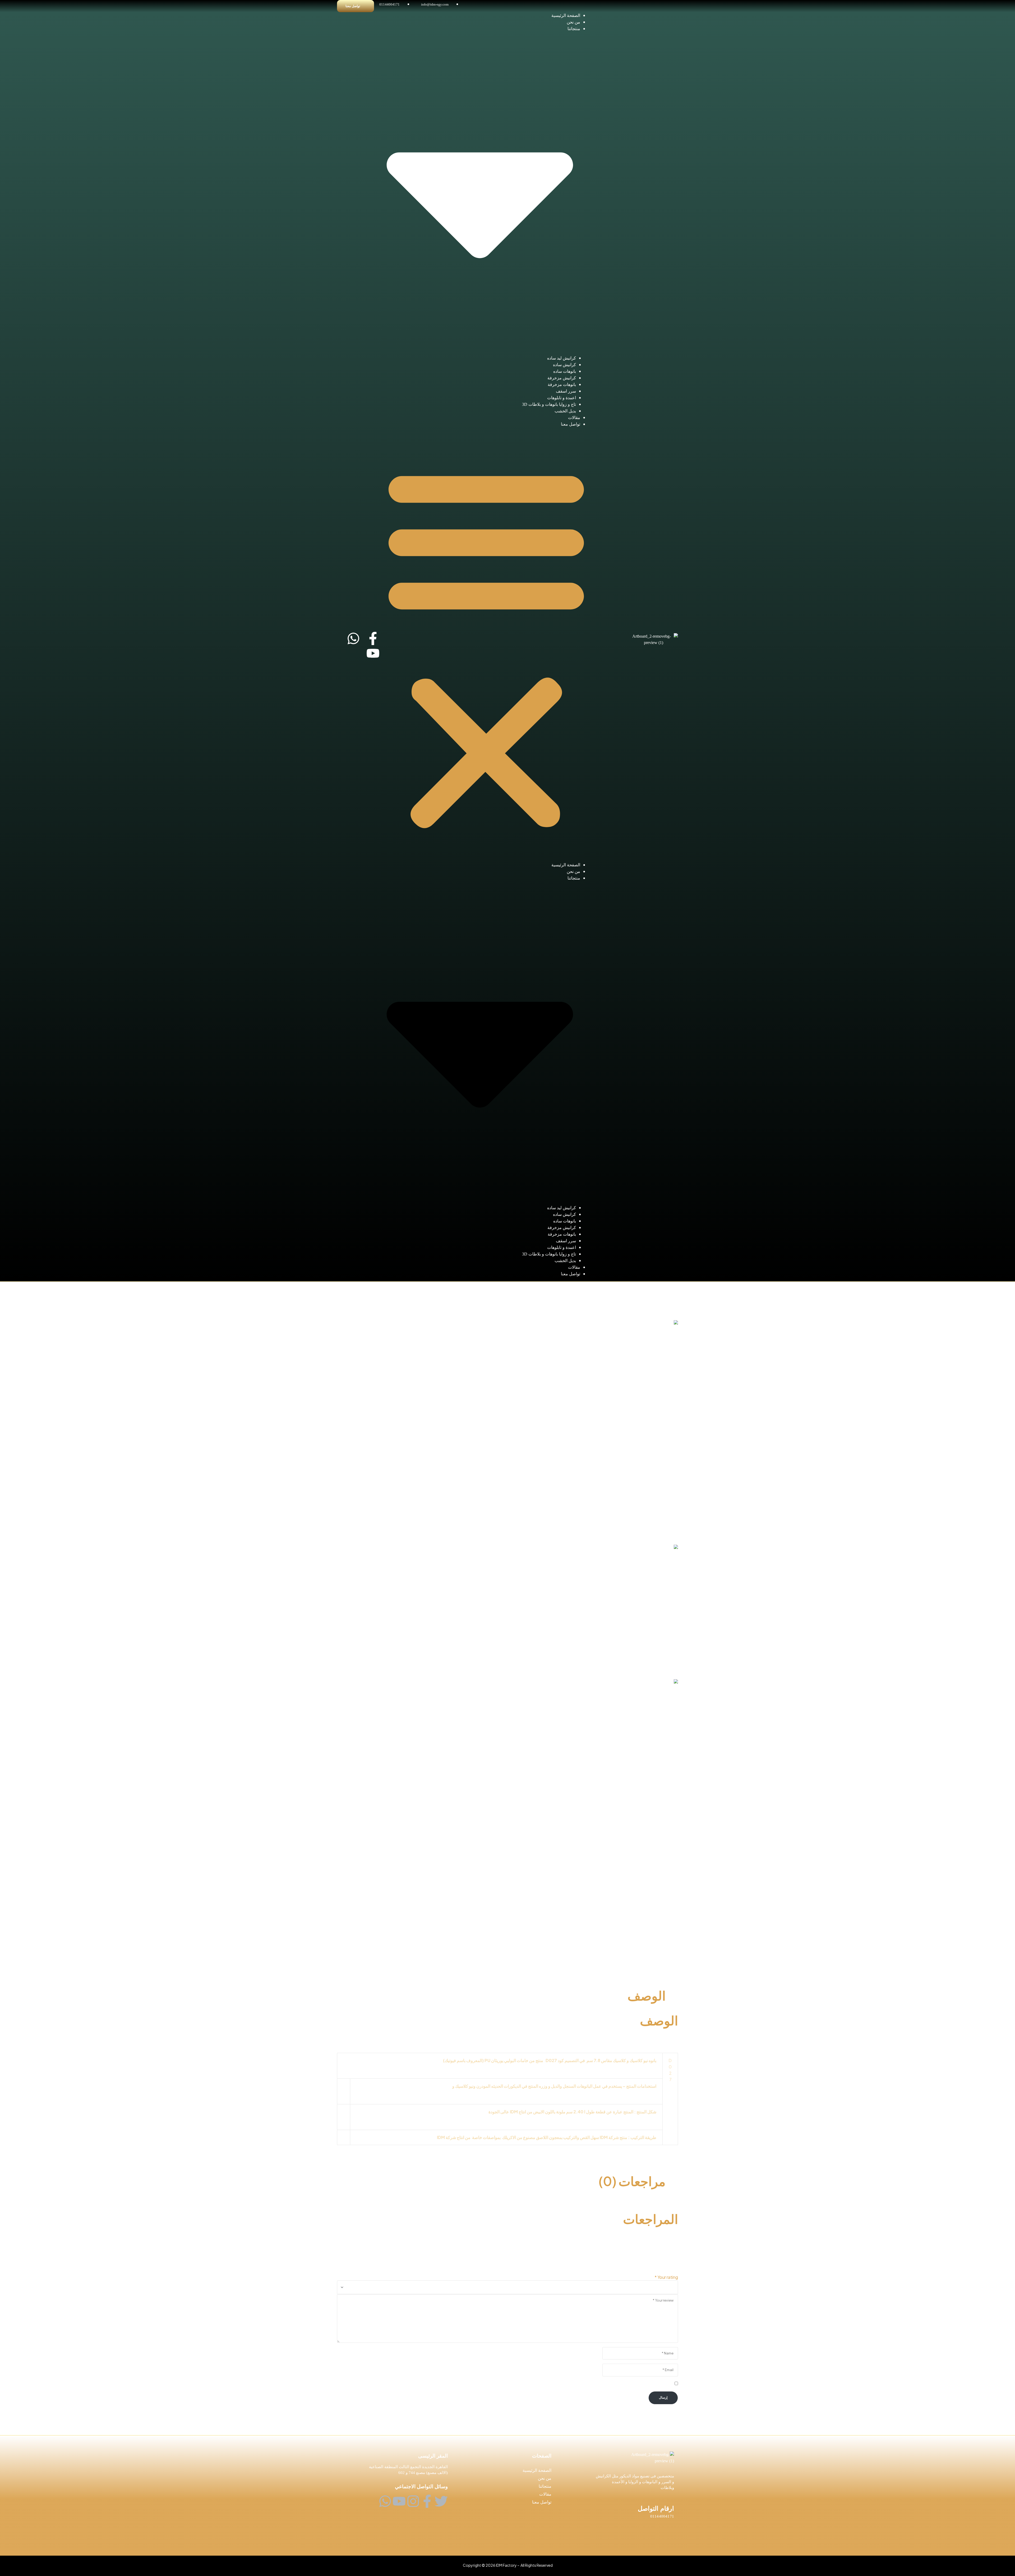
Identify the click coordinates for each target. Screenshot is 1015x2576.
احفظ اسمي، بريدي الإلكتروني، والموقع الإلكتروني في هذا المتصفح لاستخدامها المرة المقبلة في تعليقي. (583, 2384)
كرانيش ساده (564, 365)
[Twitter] (441, 2501)
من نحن (573, 22)
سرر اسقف (566, 391)
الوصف (659, 1964)
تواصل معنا (571, 424)
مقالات (574, 418)
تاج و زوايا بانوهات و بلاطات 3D (549, 404)
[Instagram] (413, 2501)
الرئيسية (671, 1285)
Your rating (666, 2277)
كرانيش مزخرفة (562, 378)
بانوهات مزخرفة (562, 385)
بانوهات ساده (565, 371)
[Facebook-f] (373, 638)
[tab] (501, 1964)
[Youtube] (373, 653)
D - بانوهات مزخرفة (643, 1285)
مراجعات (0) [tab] (632, 2181)
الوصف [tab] (647, 1995)
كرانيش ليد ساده (562, 358)
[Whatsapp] (353, 638)
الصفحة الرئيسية (566, 15)
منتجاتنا (545, 2486)
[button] (486, 647)
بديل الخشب (565, 411)
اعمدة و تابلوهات (562, 398)
